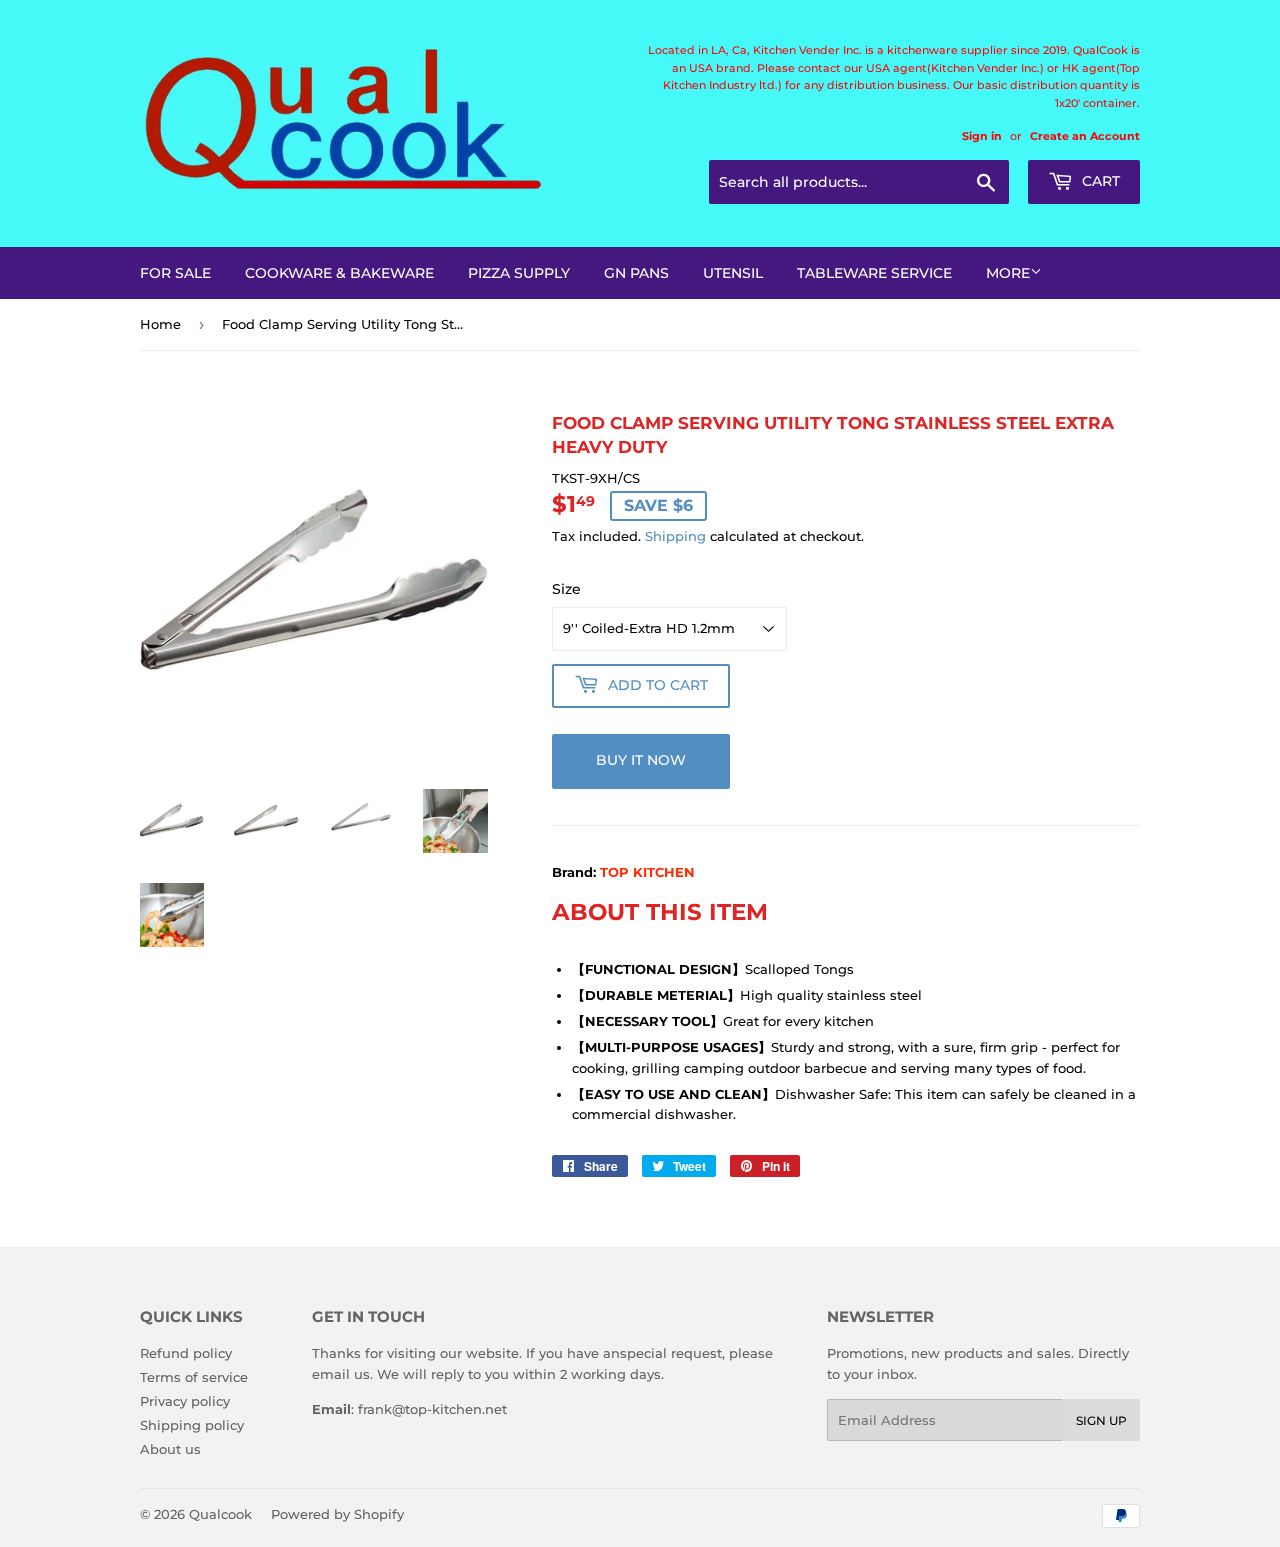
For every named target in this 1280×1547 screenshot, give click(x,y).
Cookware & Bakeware (339, 273)
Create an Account (1085, 136)
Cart (1099, 181)
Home (160, 324)
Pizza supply (519, 273)
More (1008, 273)
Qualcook (220, 1514)
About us (170, 1449)
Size (566, 589)
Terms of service (194, 1377)
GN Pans (636, 273)
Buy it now (641, 760)
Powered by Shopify (337, 1514)
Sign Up (1101, 1420)
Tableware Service (874, 273)
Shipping (675, 536)
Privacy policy (185, 1401)
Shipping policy (192, 1425)
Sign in (982, 136)
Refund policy (186, 1353)
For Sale (175, 273)
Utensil (733, 273)
